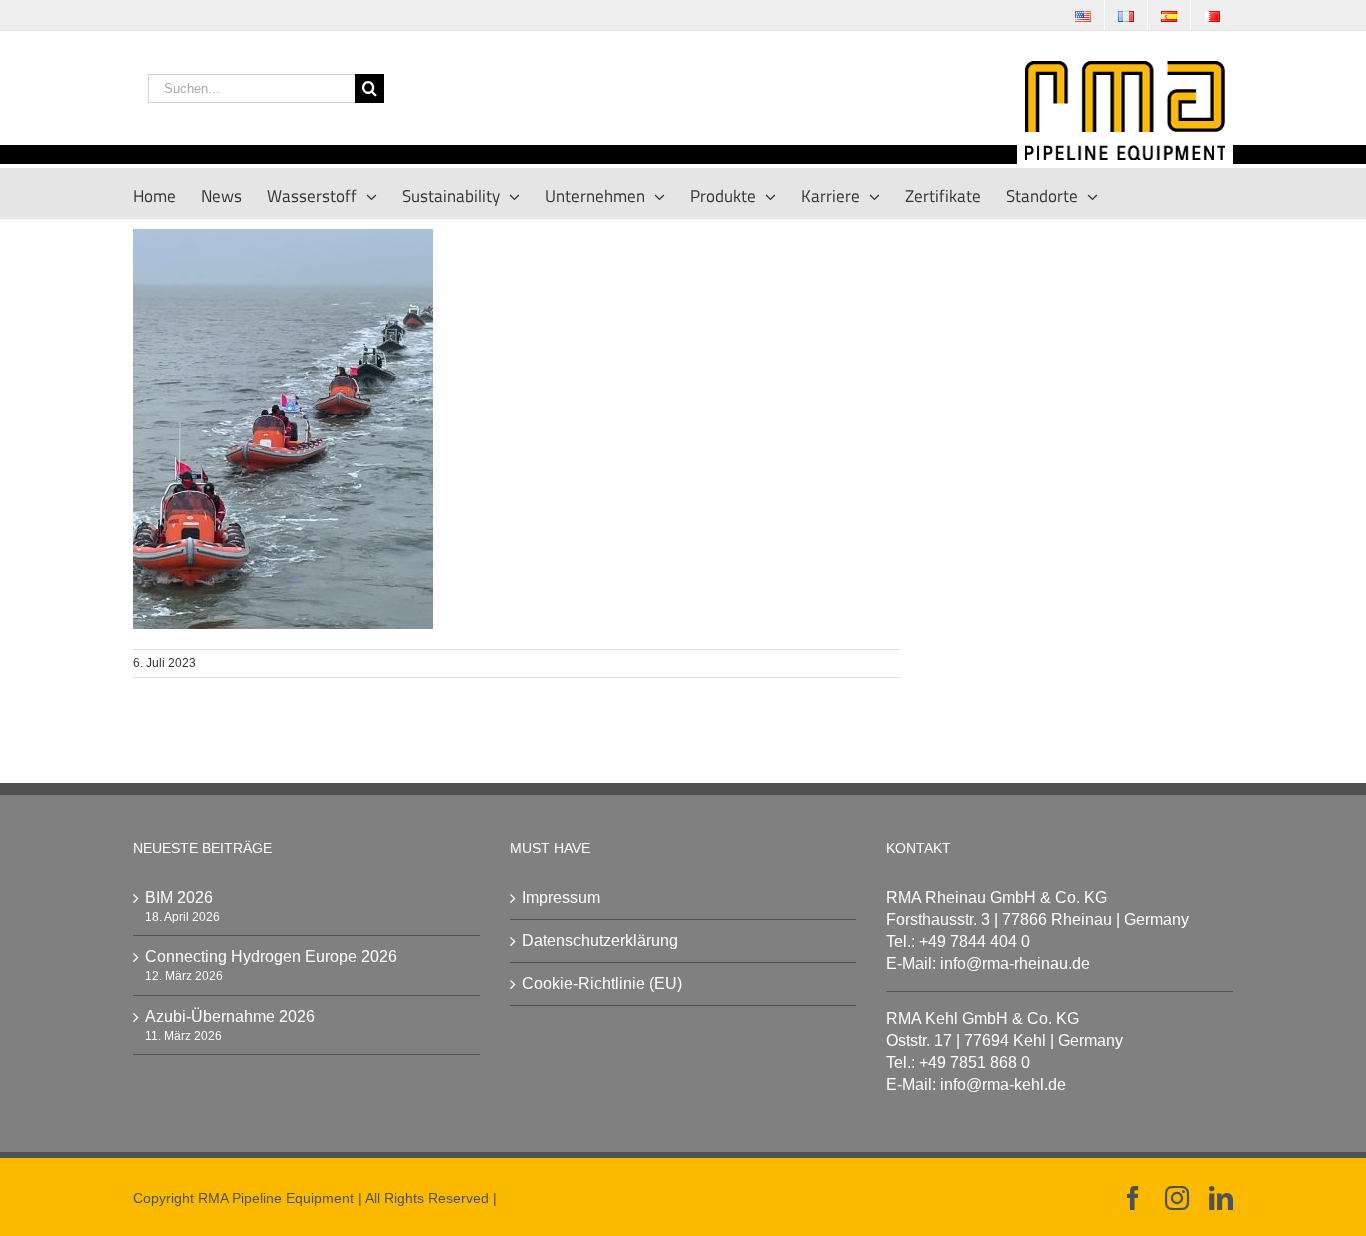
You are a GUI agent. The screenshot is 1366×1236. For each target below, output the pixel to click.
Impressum (561, 897)
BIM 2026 (179, 897)
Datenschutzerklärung (600, 940)
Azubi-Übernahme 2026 (230, 1016)
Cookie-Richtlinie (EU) (602, 983)
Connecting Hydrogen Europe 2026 (271, 956)
